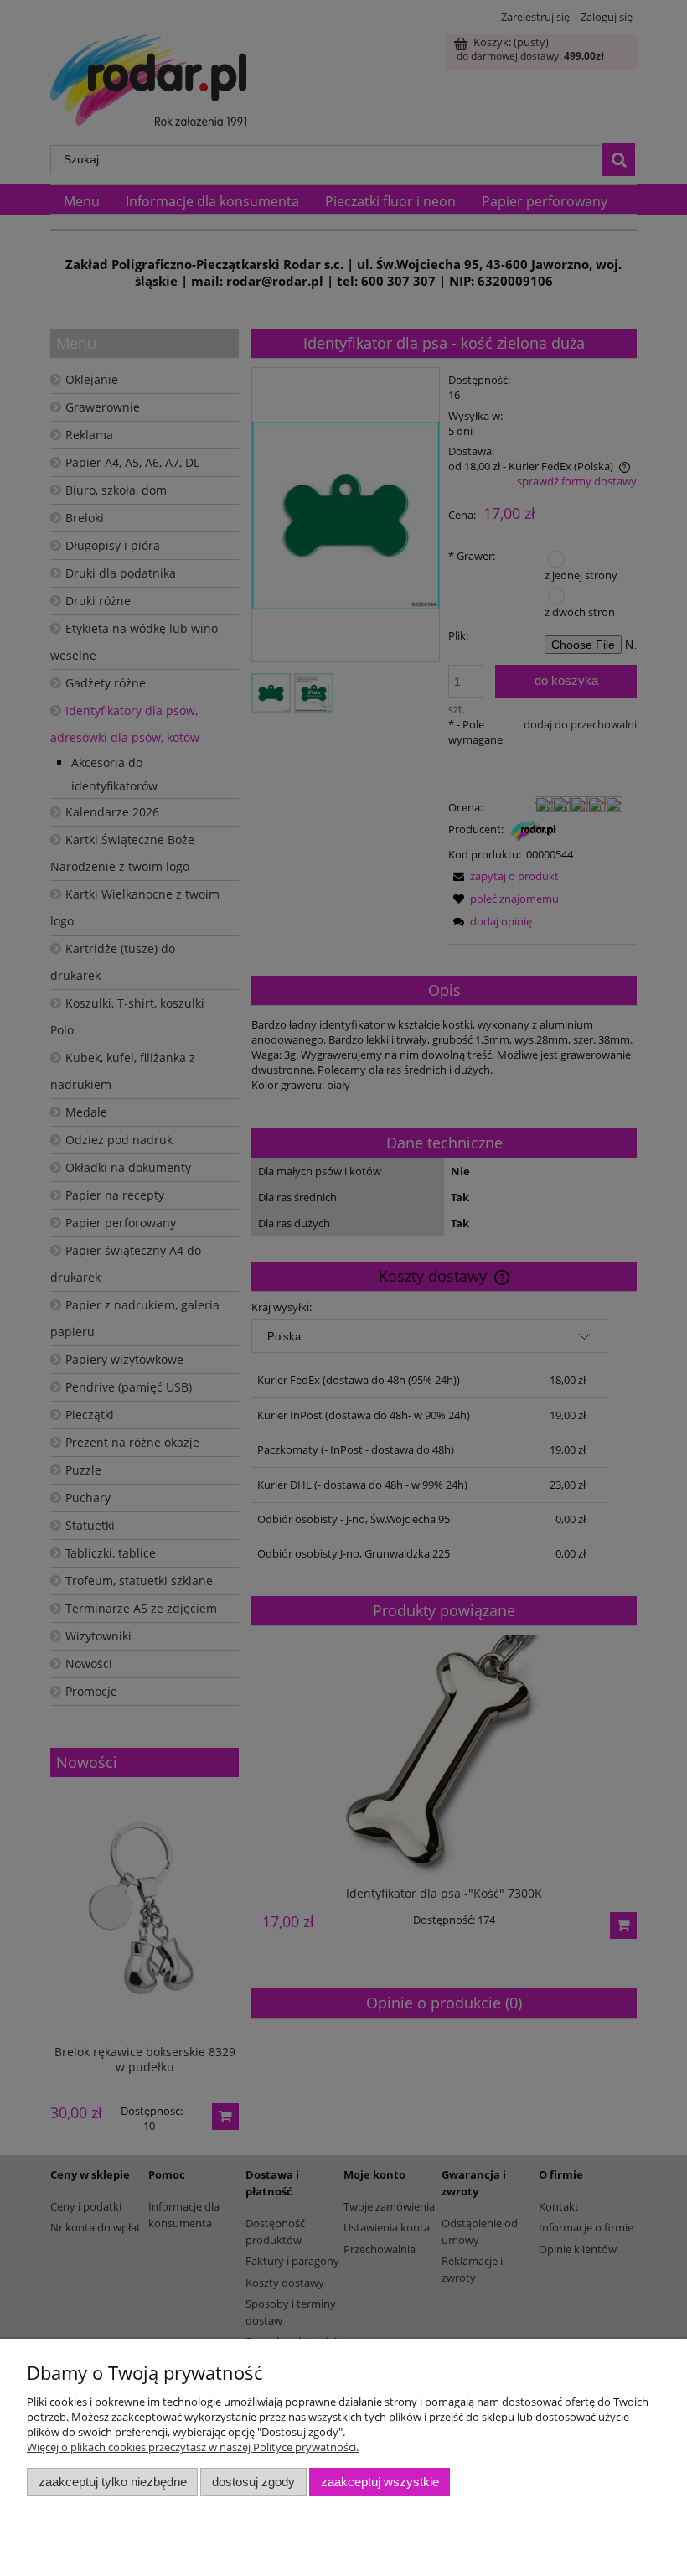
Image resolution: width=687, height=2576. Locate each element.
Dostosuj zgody (253, 2482)
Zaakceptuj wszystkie (380, 2482)
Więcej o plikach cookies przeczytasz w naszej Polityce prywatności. (193, 2447)
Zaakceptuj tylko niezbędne (113, 2482)
